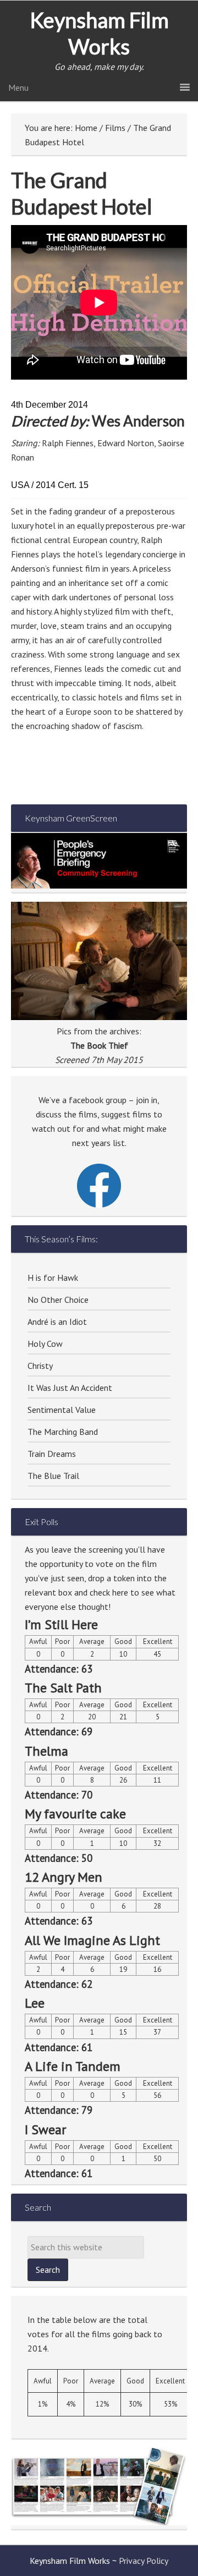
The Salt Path (63, 1688)
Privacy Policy (144, 2561)
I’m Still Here (61, 1624)
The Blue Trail (53, 1476)
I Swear (45, 2130)
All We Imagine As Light (92, 1940)
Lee (35, 2003)
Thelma (46, 1751)
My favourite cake (75, 1814)
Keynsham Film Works (99, 33)
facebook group (98, 1100)
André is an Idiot (57, 1322)
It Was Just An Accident (70, 1388)
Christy (40, 1366)
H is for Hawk (53, 1278)
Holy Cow (45, 1344)
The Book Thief (99, 1045)
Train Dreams (52, 1454)
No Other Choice (58, 1300)
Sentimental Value (62, 1410)
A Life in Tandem (73, 2066)
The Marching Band (63, 1432)
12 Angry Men (64, 1877)
